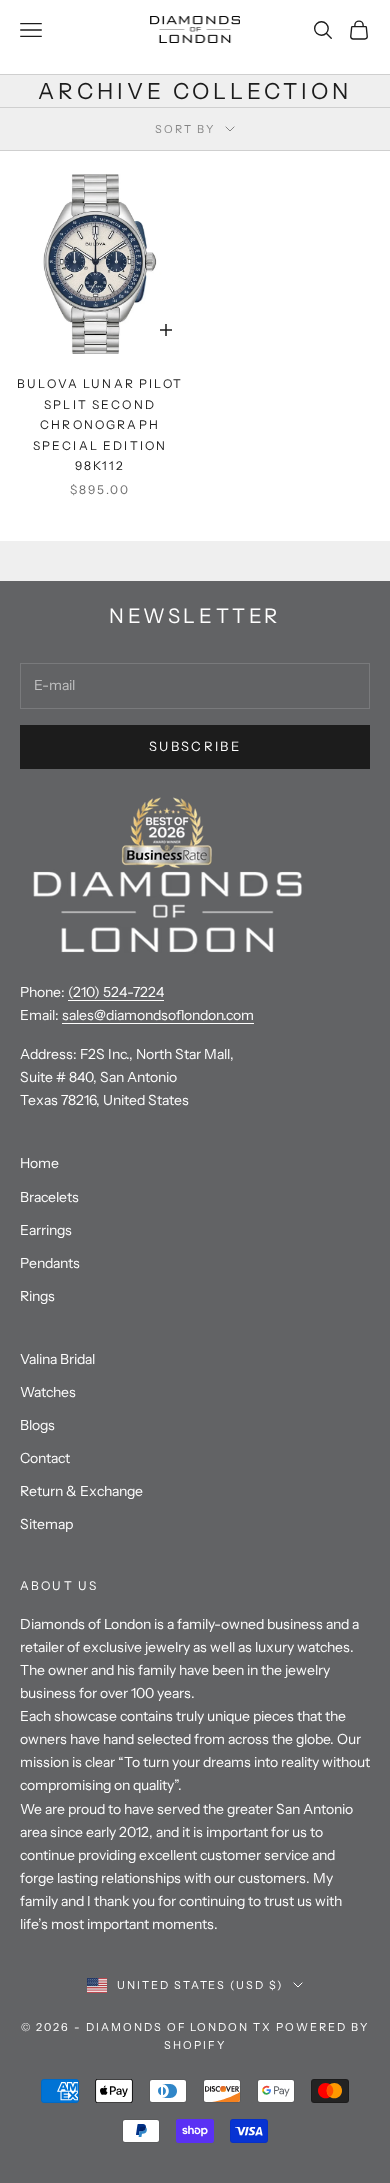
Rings (37, 1296)
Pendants (50, 1263)
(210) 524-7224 (116, 992)
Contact (45, 1458)
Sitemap (46, 1524)
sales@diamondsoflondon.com (158, 1015)
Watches (48, 1392)
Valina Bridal (57, 1359)
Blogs (37, 1425)
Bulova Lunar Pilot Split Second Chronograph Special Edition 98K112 (100, 424)
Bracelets (49, 1197)
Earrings (46, 1230)
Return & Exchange (81, 1491)
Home (39, 1163)
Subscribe (195, 746)
